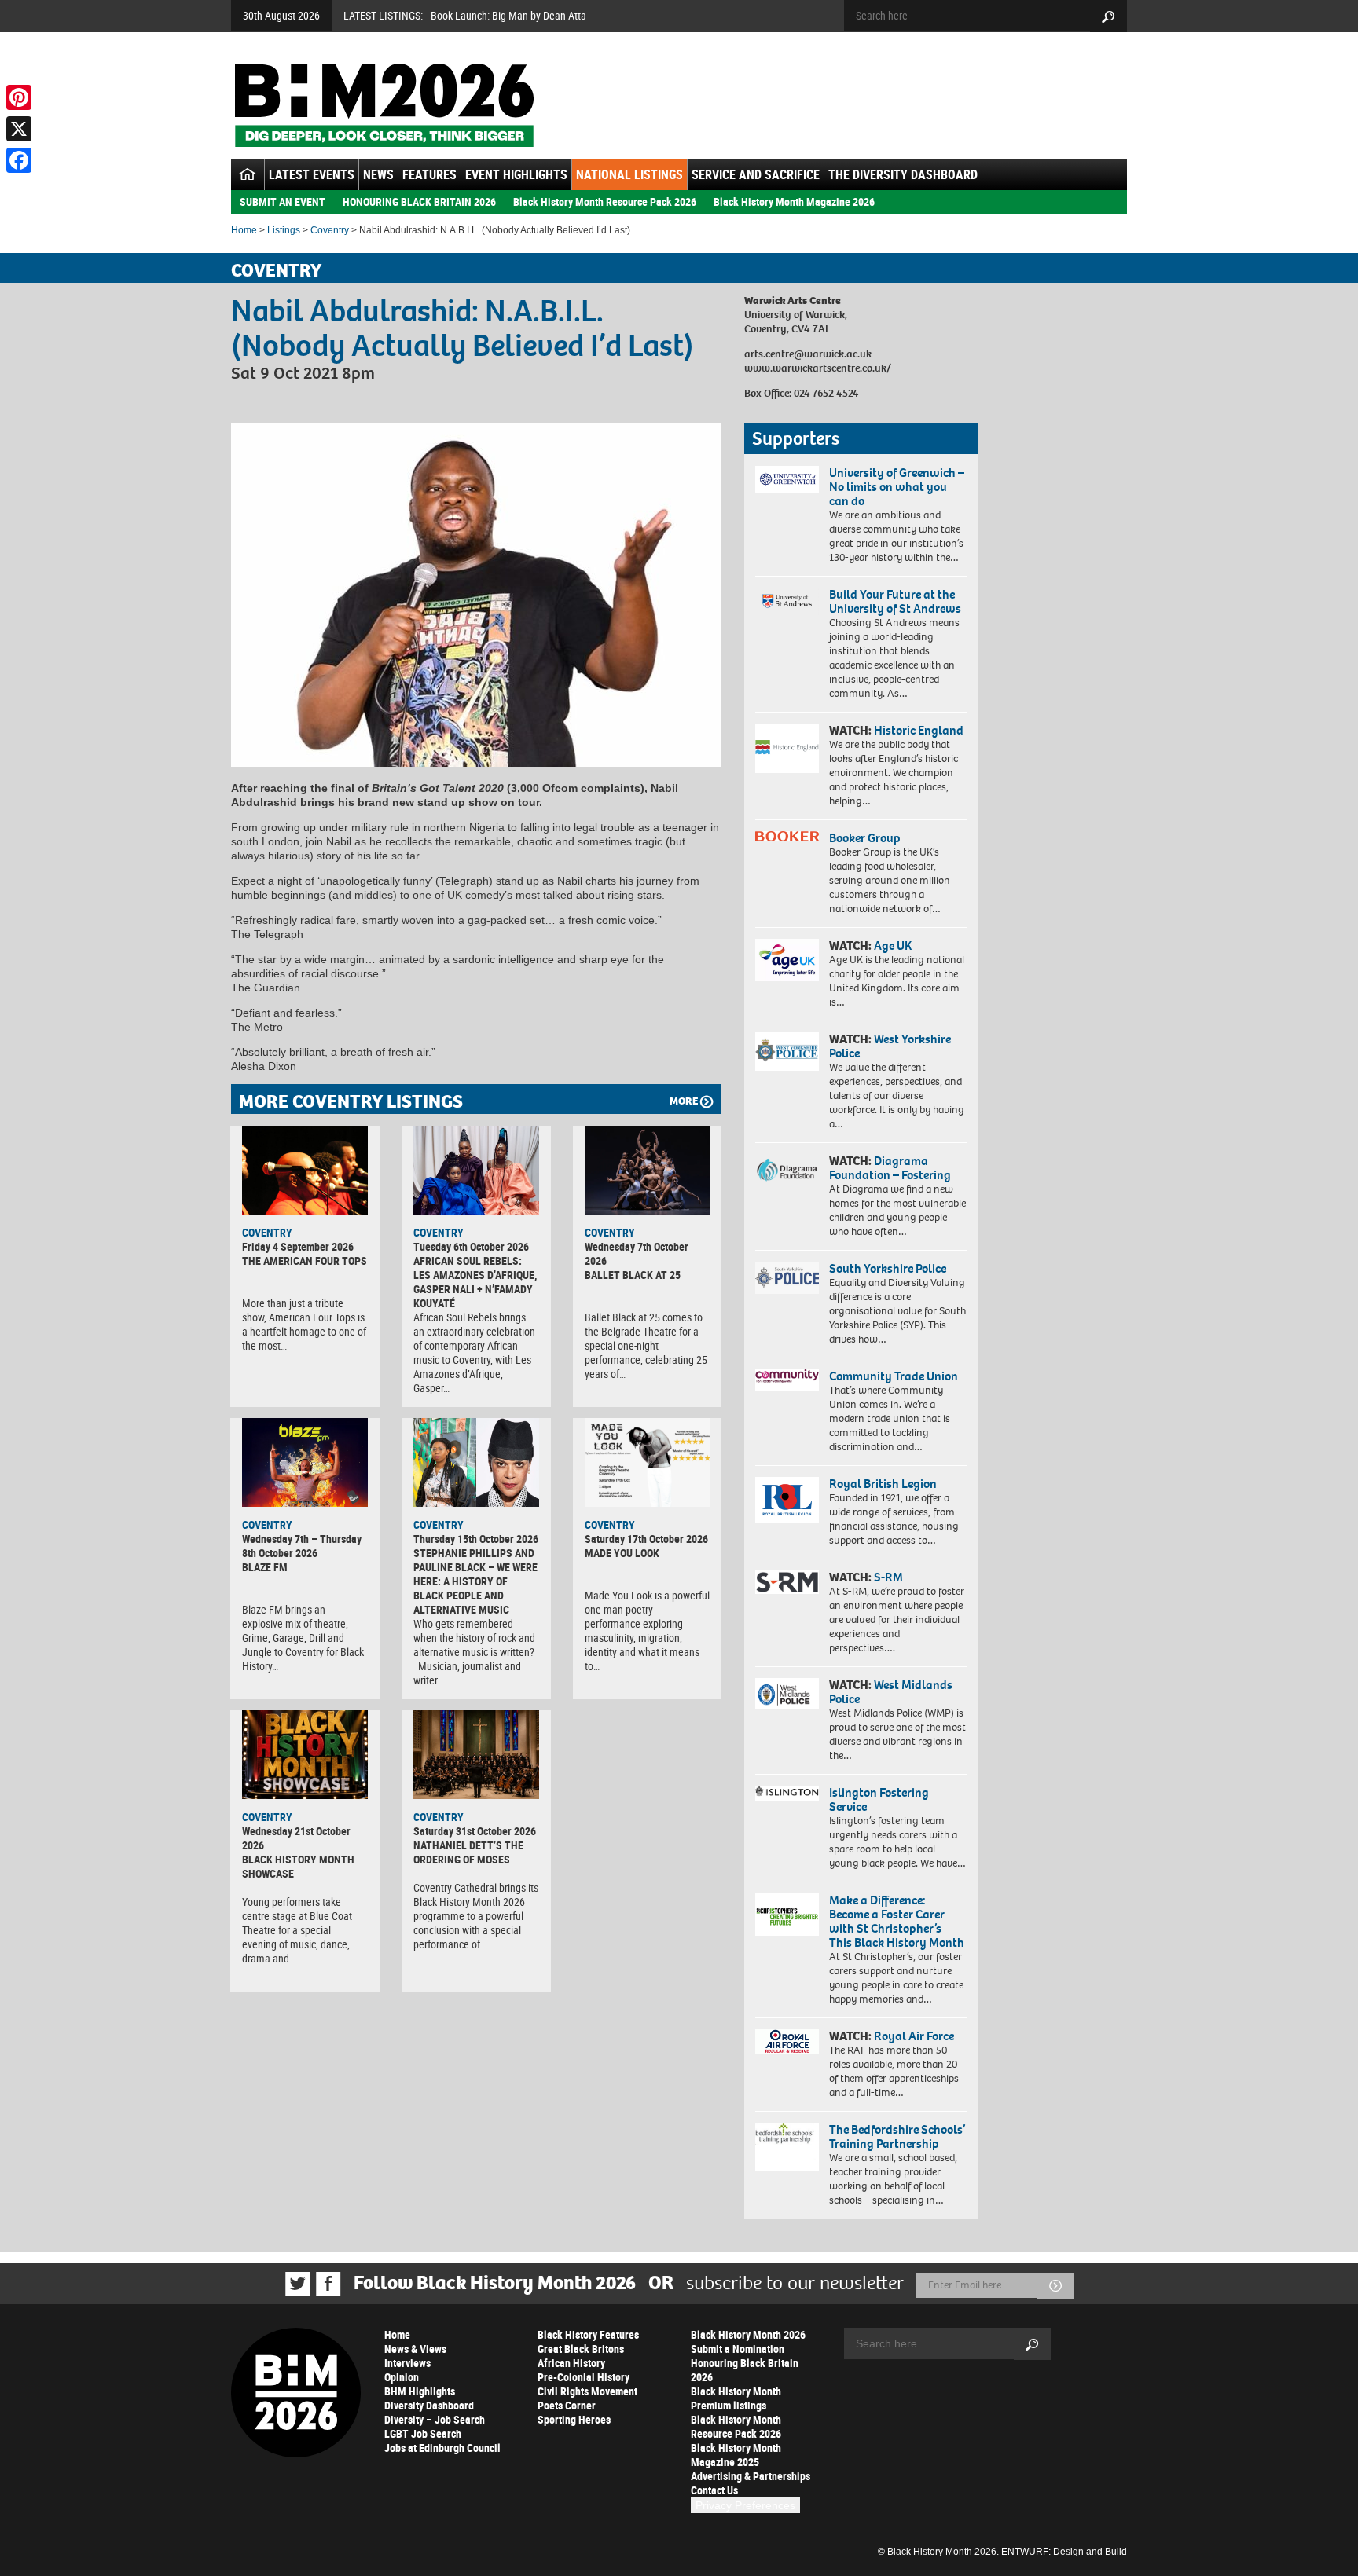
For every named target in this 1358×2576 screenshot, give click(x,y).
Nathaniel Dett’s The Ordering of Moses (468, 1852)
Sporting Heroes (574, 2419)
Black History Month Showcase (298, 1866)
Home (244, 230)
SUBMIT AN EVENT (283, 202)
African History (571, 2363)
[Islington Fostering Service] (787, 1793)
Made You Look (622, 1553)
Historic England (919, 730)
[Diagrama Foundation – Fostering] (787, 1169)
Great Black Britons (581, 2349)
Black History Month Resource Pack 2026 (605, 202)
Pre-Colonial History (584, 2377)
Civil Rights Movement (587, 2391)
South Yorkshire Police (888, 1268)
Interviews (407, 2363)
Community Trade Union (894, 1376)
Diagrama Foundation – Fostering (890, 1168)
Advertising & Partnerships (751, 2476)
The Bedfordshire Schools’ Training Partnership (897, 2136)
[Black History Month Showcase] (305, 1754)
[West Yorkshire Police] (787, 1052)
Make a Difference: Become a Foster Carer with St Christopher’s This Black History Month (897, 1921)
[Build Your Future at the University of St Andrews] (787, 601)
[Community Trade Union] (787, 1380)
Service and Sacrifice (756, 174)
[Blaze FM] (305, 1462)
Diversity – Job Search (435, 2419)
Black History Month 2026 (748, 2334)
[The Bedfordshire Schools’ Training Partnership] (787, 2147)
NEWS (378, 174)
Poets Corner (567, 2405)
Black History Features (588, 2334)
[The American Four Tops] (305, 1170)
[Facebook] (19, 160)
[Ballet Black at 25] (648, 1170)
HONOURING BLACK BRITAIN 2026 (419, 202)
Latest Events (312, 174)
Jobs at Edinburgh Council (442, 2448)
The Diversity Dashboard (903, 174)
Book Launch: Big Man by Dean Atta (508, 15)
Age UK (893, 945)
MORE (684, 1101)
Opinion (402, 2377)
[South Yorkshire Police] (787, 1278)
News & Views (415, 2349)
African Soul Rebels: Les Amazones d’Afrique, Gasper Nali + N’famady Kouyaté (475, 1282)
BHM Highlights (420, 2391)
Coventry (330, 230)
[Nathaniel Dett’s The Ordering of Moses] (476, 1754)
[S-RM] (787, 1582)
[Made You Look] (648, 1462)
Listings (284, 230)
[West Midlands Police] (787, 1694)
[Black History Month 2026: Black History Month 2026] (384, 105)
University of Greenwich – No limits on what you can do (897, 487)
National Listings (629, 174)
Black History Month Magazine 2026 (794, 202)
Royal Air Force (914, 2036)
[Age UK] (787, 960)
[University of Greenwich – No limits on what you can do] (787, 480)
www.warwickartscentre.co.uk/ (818, 368)
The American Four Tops (305, 1261)
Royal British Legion (883, 1484)
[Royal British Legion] (787, 1500)
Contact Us (714, 2490)
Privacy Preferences (745, 2505)
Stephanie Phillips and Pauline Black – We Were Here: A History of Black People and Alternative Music (475, 1581)
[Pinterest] (19, 97)
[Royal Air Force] (787, 2042)
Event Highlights (516, 174)
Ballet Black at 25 (633, 1275)
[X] (19, 129)
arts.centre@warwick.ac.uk (808, 354)
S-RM (888, 1577)
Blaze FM (265, 1567)
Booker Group (866, 838)
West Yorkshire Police (890, 1046)
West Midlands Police (891, 1692)
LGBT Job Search (423, 2433)
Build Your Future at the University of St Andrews (895, 601)
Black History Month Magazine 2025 (736, 2455)
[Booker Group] (787, 836)
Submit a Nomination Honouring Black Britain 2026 (745, 2363)
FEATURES (429, 174)
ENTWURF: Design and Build (1064, 2552)
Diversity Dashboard (429, 2405)
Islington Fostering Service (879, 1799)
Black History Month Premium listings (736, 2398)
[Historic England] (787, 748)
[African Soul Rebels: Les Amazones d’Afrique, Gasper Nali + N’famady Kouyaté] (476, 1170)
